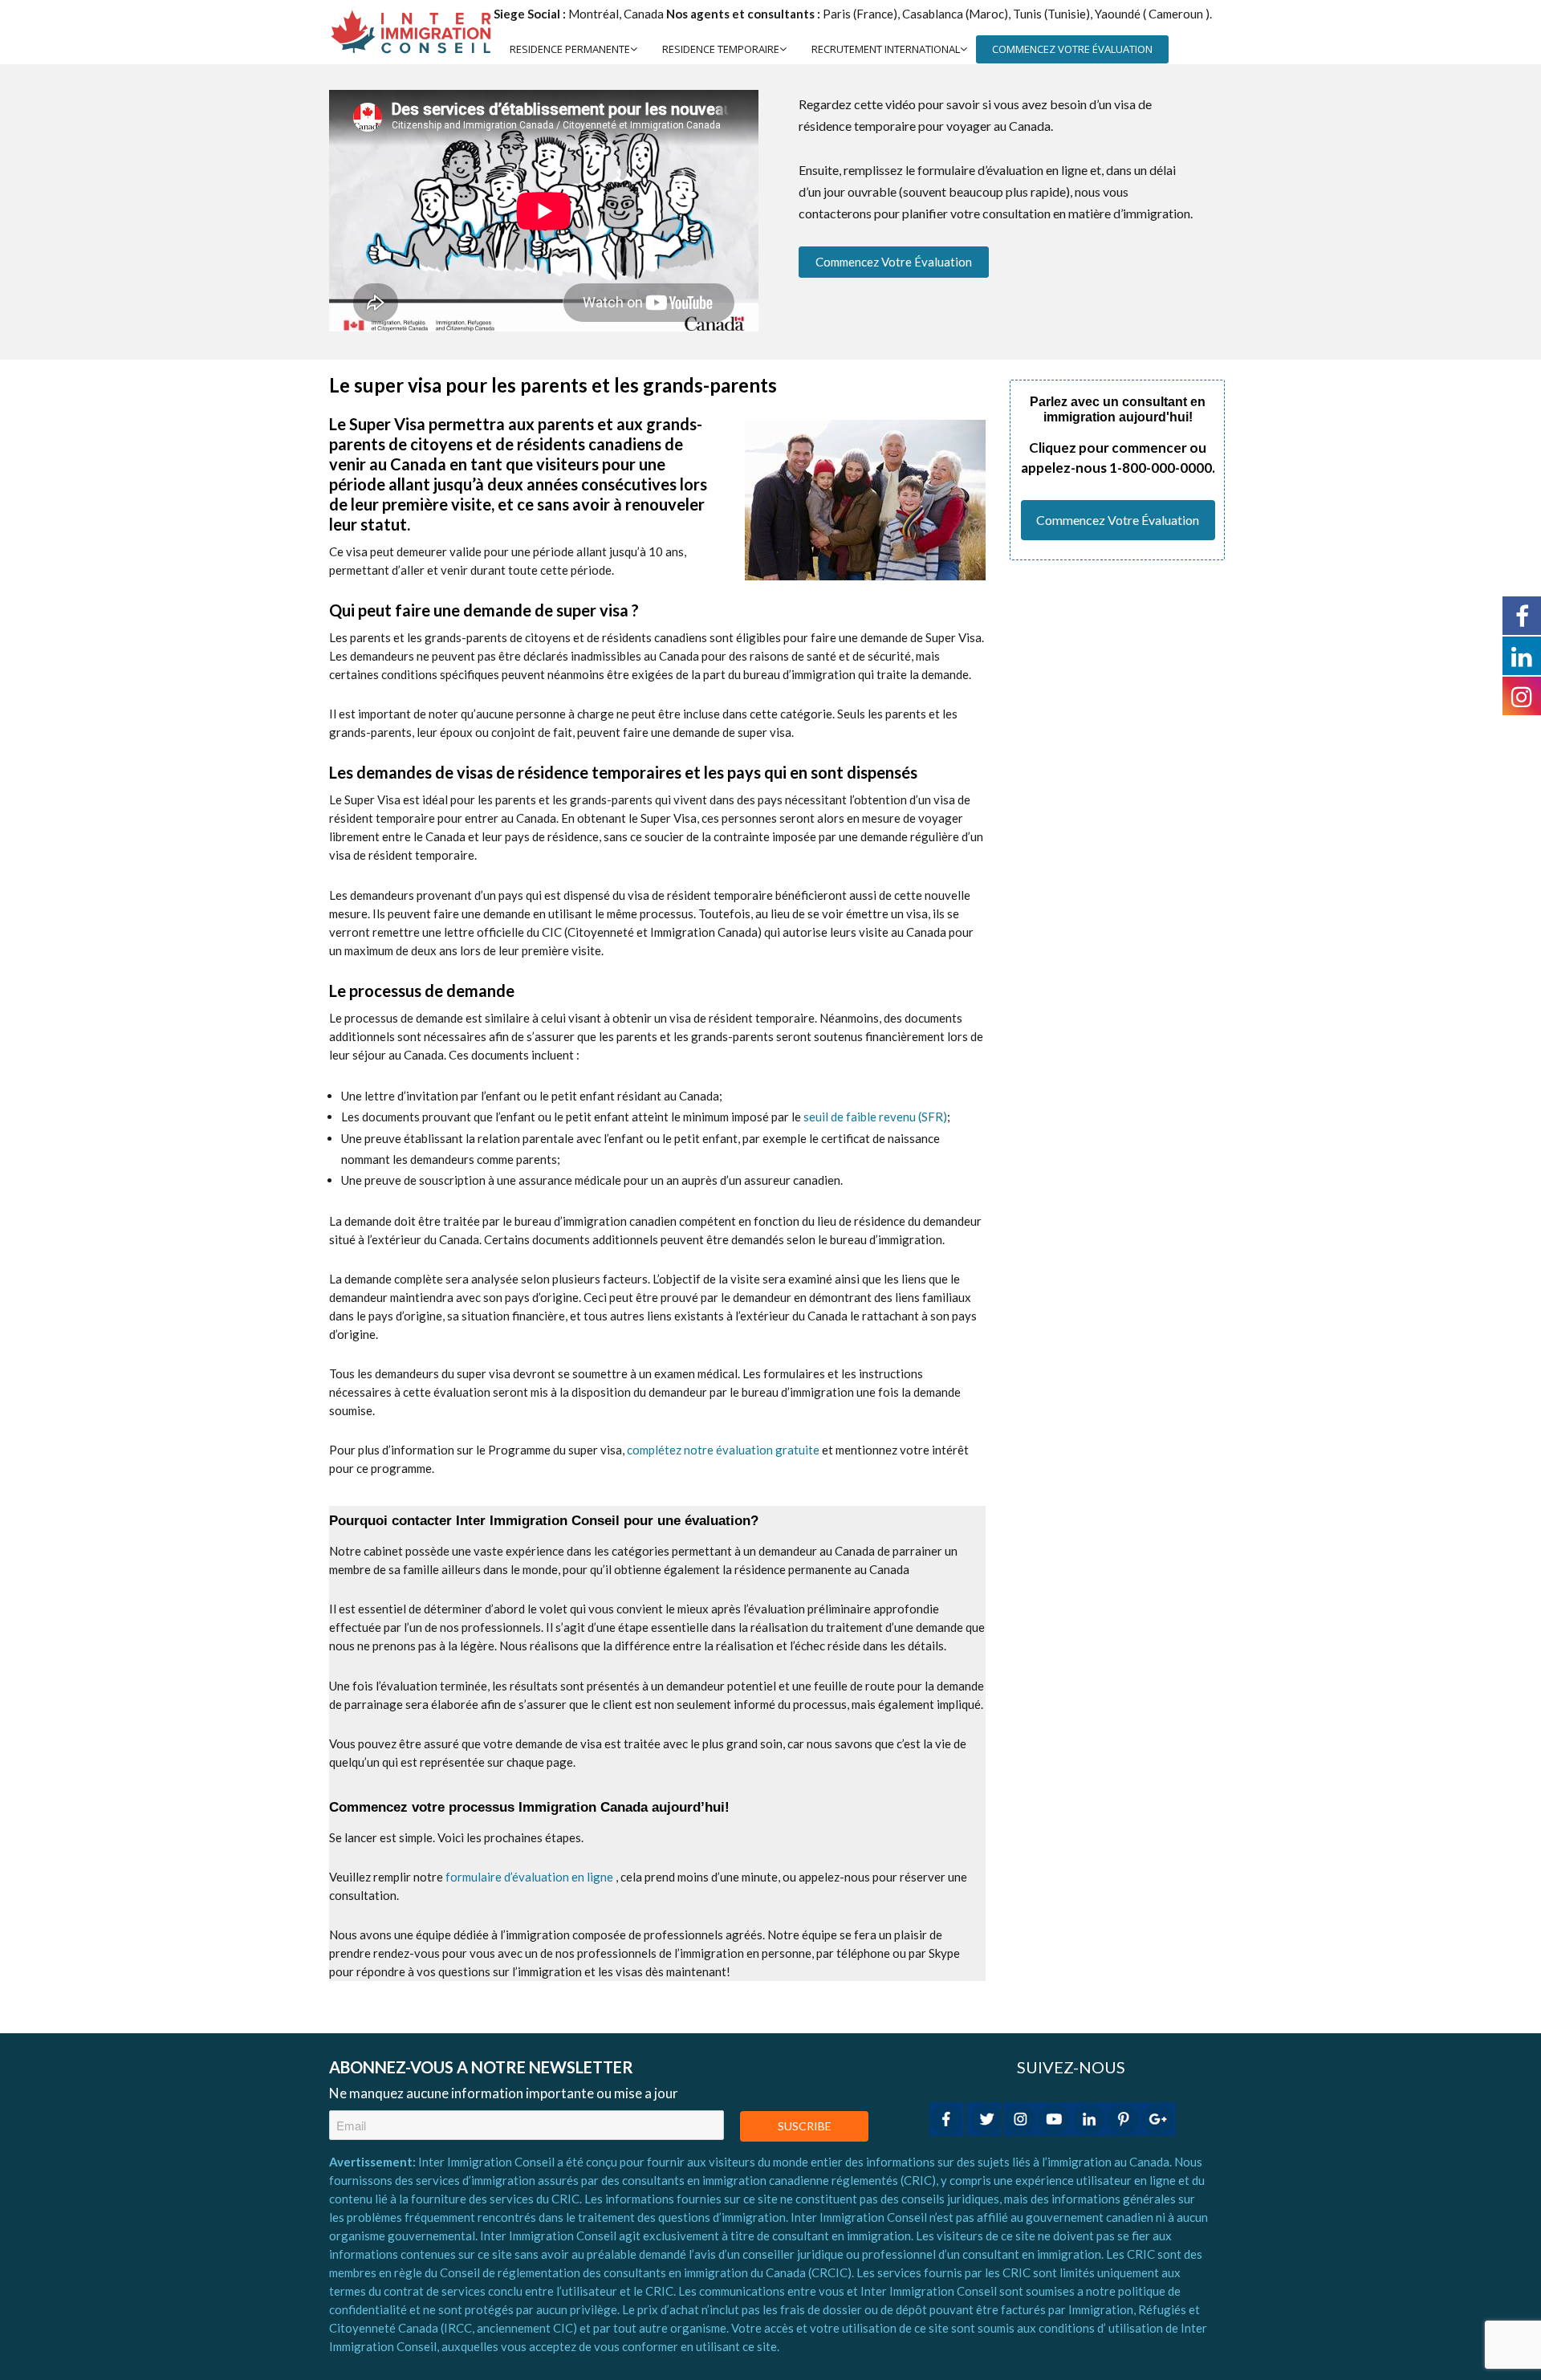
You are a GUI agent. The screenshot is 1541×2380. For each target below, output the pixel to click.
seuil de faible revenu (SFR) (875, 1117)
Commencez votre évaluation (894, 262)
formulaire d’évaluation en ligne (529, 1877)
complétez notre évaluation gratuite (723, 1450)
